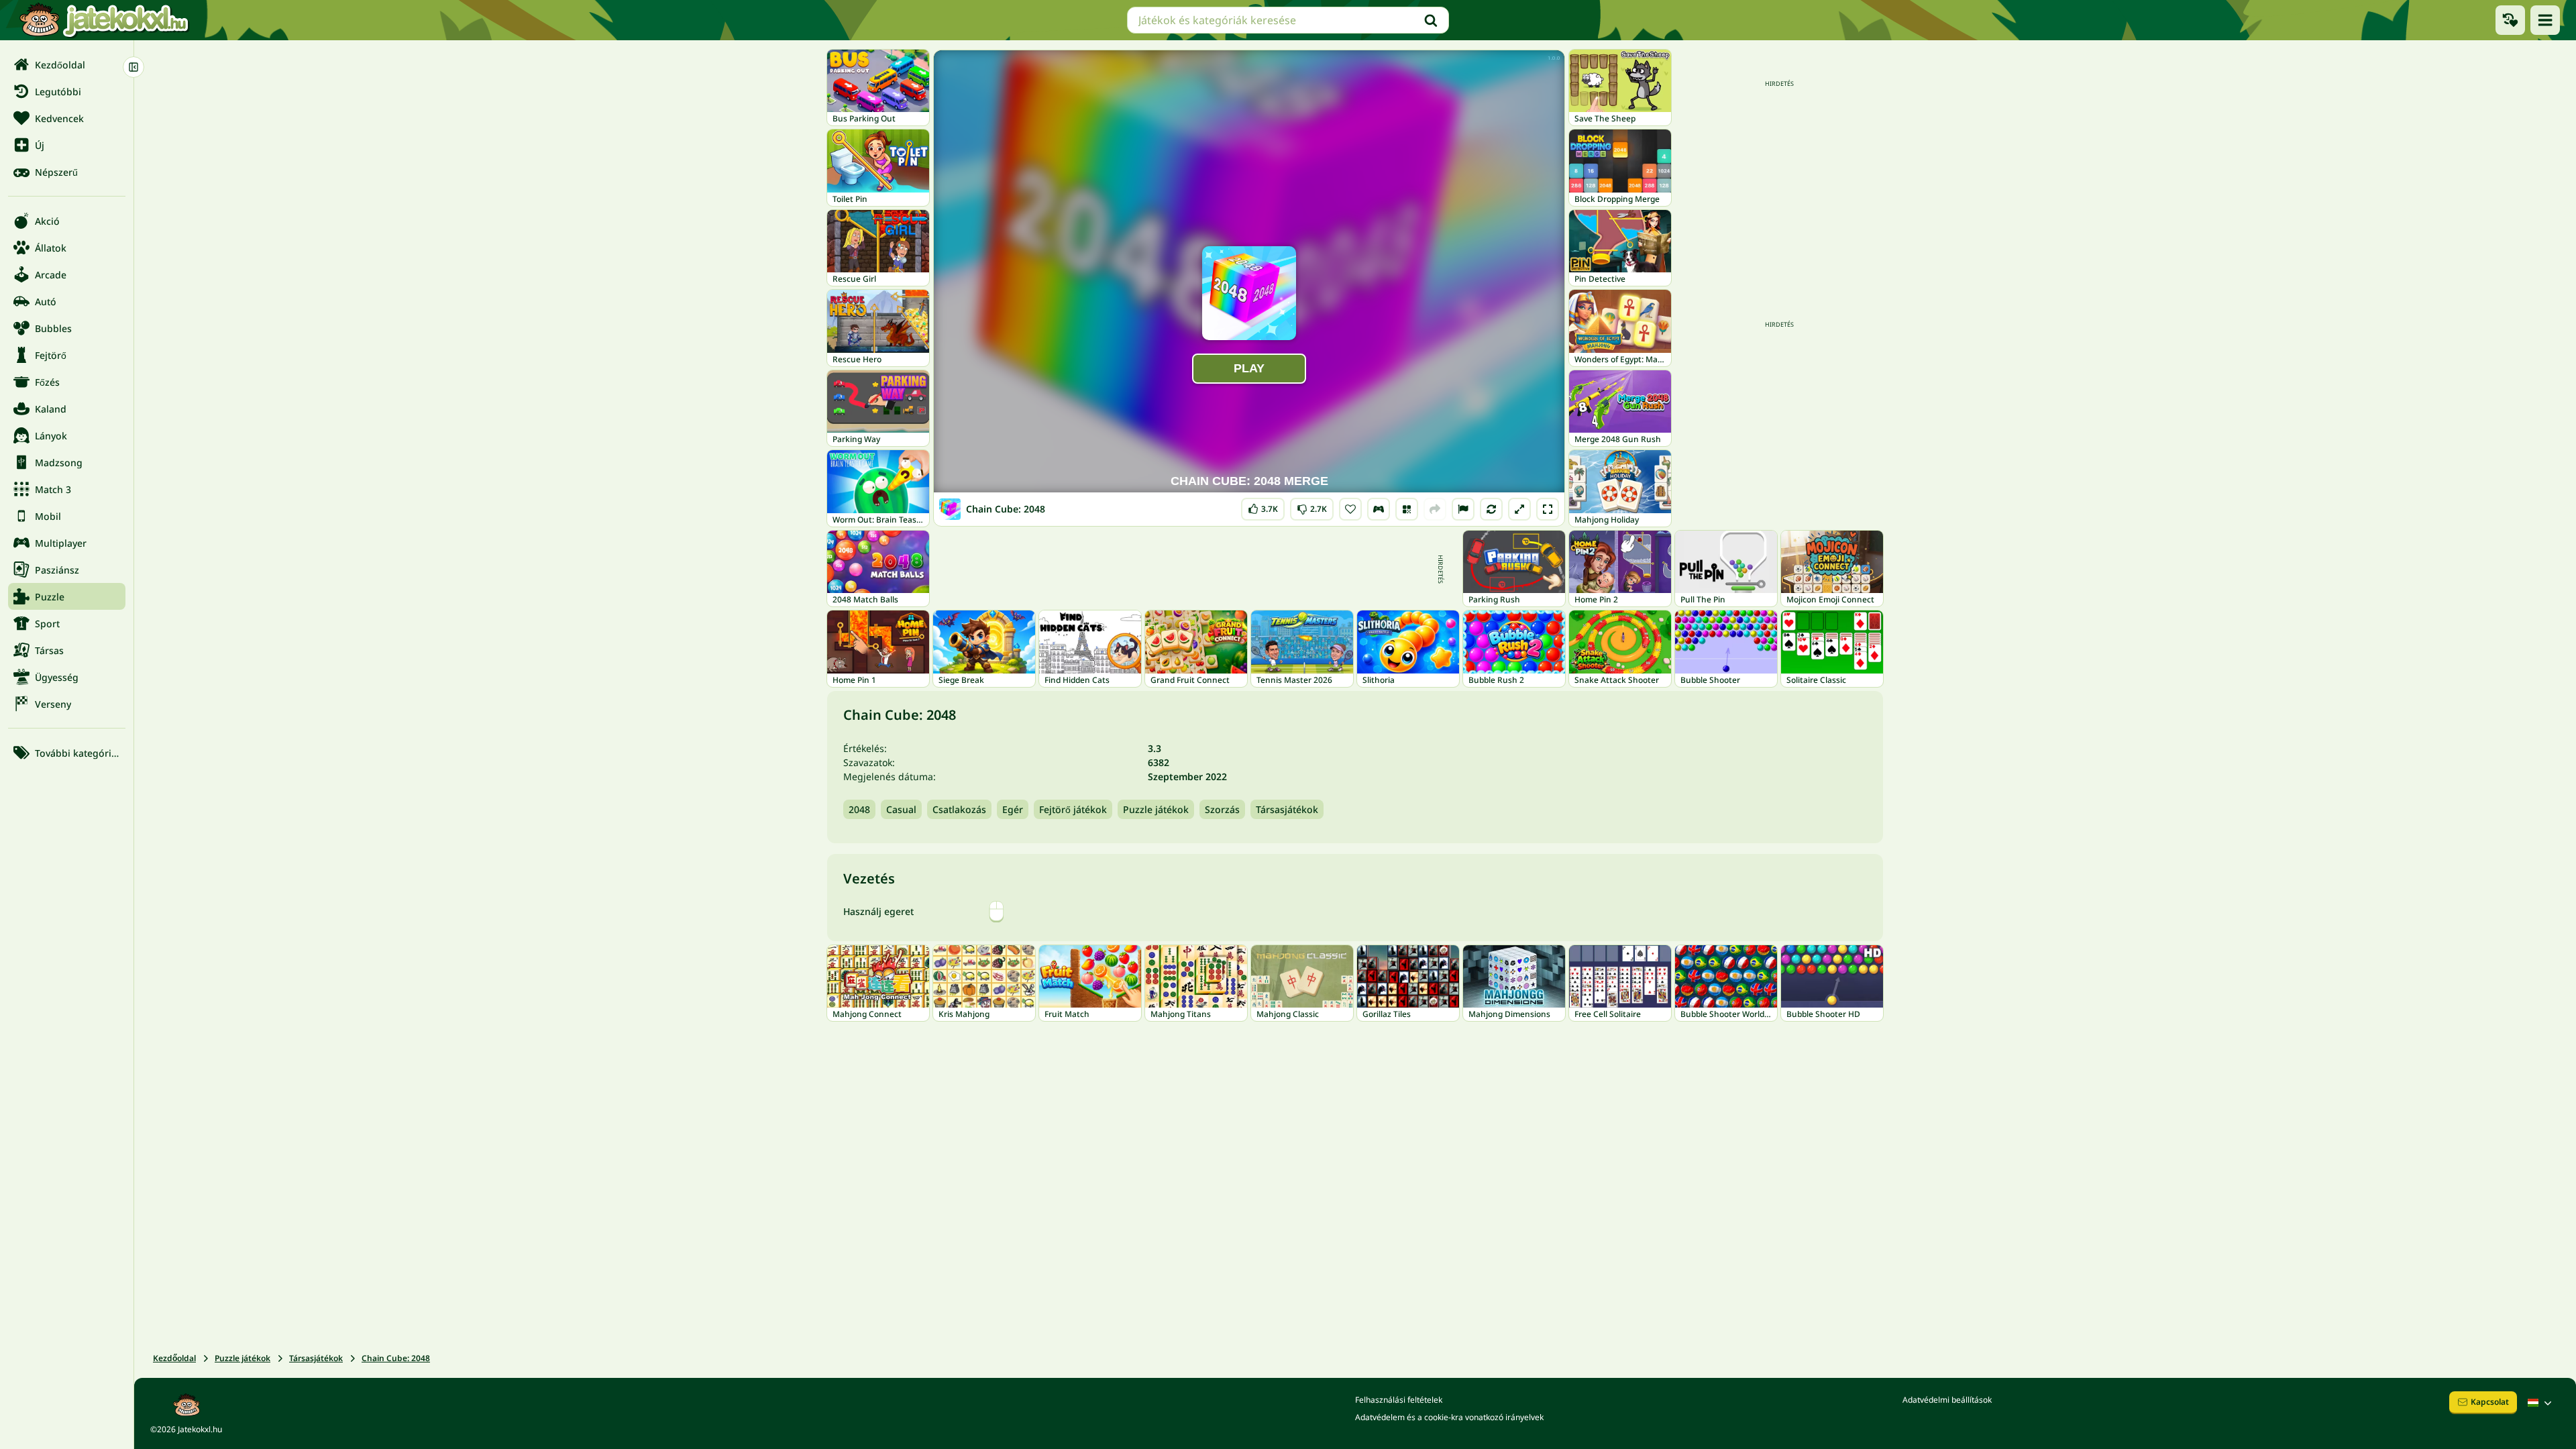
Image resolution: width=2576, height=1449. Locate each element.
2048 (859, 809)
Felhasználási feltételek (1399, 1400)
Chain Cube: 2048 (396, 1358)
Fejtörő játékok (1073, 809)
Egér (1013, 809)
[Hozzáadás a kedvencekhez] (1350, 509)
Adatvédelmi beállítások (1947, 1400)
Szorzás (1222, 809)
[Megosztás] (1435, 509)
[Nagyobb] (1519, 509)
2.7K (1312, 506)
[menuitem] (67, 64)
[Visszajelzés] (1463, 509)
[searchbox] (1288, 20)
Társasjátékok (1287, 809)
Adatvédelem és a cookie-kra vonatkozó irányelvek (1449, 1417)
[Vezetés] (1379, 509)
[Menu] (2545, 20)
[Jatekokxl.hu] (104, 20)
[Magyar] (2541, 1403)
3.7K (1263, 506)
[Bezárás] (133, 67)
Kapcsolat (2490, 1402)
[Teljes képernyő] (1548, 509)
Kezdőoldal (174, 1358)
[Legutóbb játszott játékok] (2510, 20)
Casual (901, 809)
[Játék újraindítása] (1491, 509)
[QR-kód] (1407, 509)
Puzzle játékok (1156, 809)
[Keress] (1431, 20)
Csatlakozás (959, 809)
